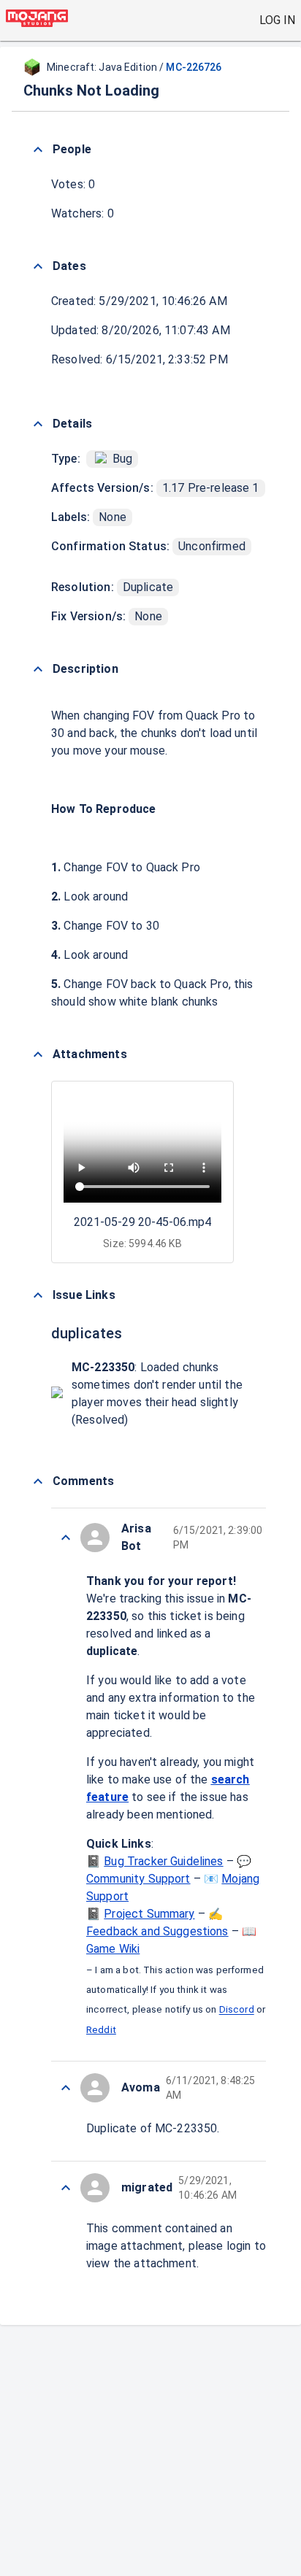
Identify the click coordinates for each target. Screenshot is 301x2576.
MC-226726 (194, 67)
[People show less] (38, 150)
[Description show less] (38, 669)
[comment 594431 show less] (66, 2088)
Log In (277, 20)
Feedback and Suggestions (157, 1931)
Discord (237, 2010)
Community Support (138, 1879)
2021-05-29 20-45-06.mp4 (142, 1222)
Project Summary (149, 1914)
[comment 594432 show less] (66, 1538)
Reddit (101, 2030)
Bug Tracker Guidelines (163, 1861)
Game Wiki (113, 1949)
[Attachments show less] (38, 1054)
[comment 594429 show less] (66, 2188)
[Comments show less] (38, 1481)
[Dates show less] (38, 266)
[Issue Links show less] (38, 1295)
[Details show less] (38, 424)
